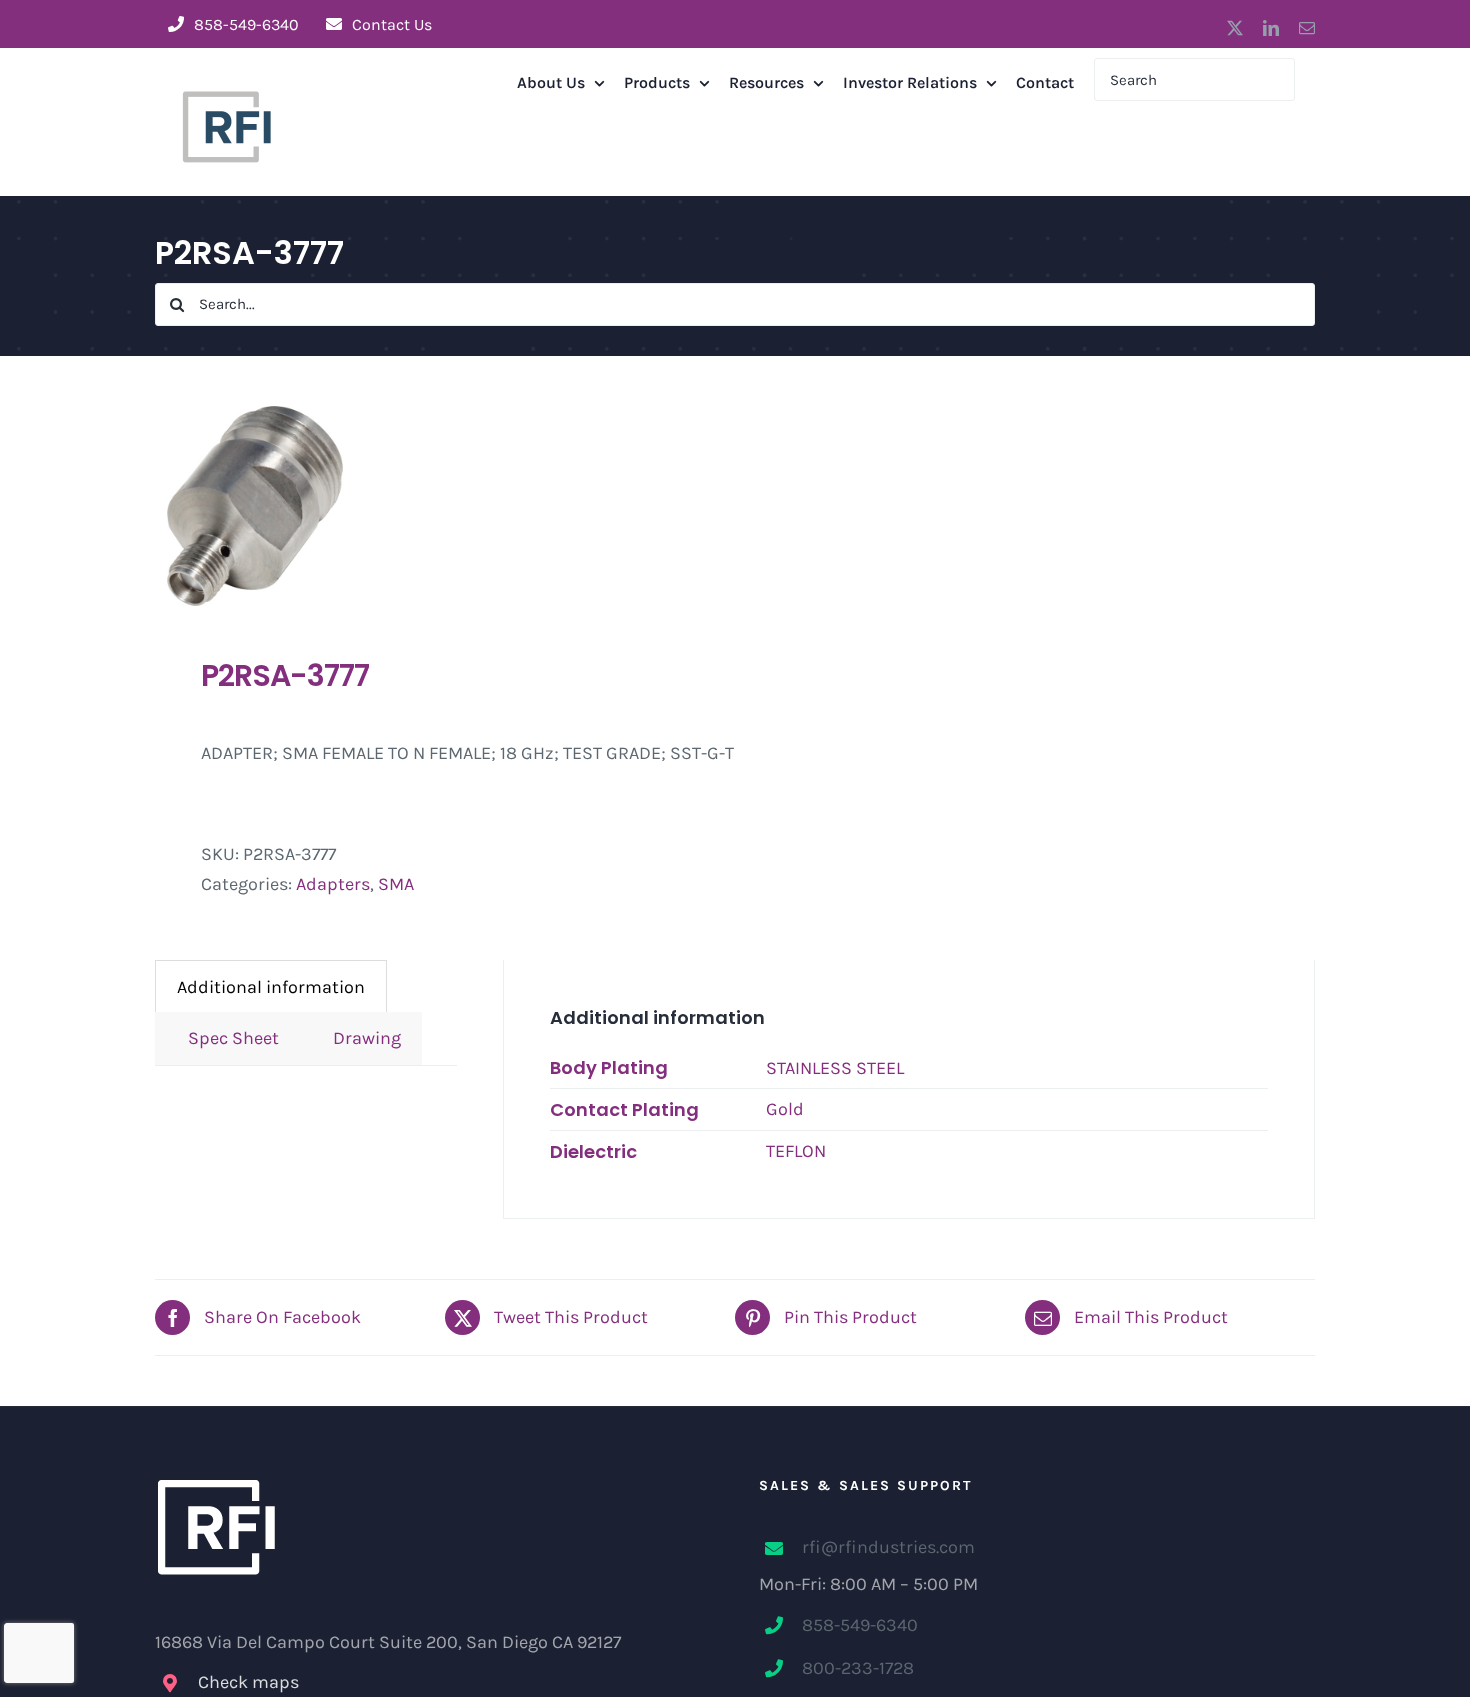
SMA (396, 884)
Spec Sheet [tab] (227, 1038)
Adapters (333, 884)
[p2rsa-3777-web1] (433, 506)
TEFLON (796, 1151)
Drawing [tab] (361, 1038)
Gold (785, 1109)
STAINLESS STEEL (835, 1068)
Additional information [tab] (271, 987)
